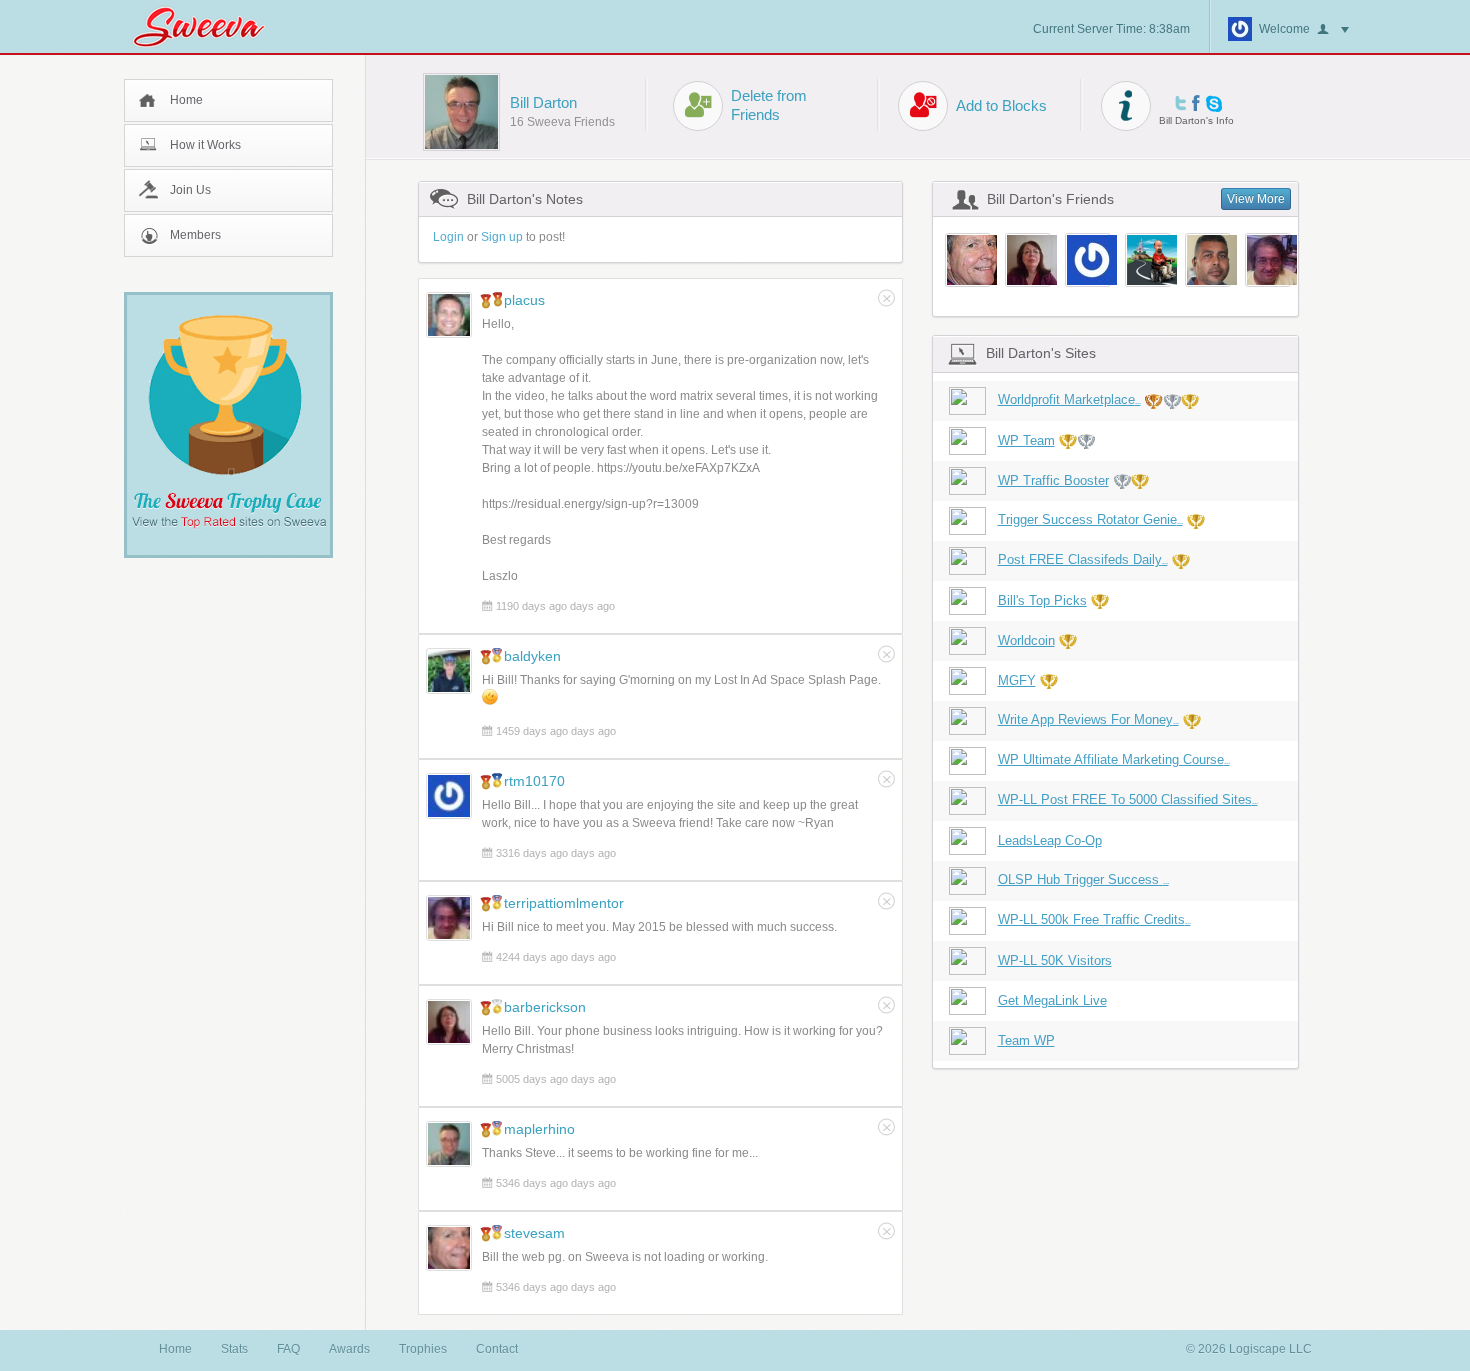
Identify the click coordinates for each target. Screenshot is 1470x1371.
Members (195, 235)
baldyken (532, 656)
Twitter (1180, 103)
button (1333, 30)
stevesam (534, 1233)
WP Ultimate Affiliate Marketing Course (1114, 759)
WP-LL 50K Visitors (1055, 960)
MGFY (1017, 680)
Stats (234, 1349)
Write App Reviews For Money (1088, 719)
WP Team (1026, 440)
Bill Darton (543, 102)
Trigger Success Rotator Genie (1090, 519)
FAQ (288, 1349)
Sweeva (209, 26)
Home (186, 100)
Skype (1214, 103)
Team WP (1026, 1040)
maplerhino (539, 1129)
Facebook (1196, 103)
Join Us (190, 190)
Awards (349, 1349)
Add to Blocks (1001, 105)
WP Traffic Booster (1053, 480)
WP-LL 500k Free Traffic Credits (1094, 919)
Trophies (423, 1349)
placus (524, 300)
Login (448, 237)
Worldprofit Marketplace (1069, 399)
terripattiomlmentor (564, 903)
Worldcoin (1026, 640)
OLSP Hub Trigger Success (1083, 879)
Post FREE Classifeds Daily (1083, 559)
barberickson (545, 1007)
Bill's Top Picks (1042, 600)
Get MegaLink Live (1052, 1000)
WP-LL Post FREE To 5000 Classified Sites (1128, 799)
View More (1256, 199)
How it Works (205, 145)
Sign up (502, 237)
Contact (497, 1349)
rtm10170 (534, 781)
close (886, 298)
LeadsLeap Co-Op (1050, 840)
